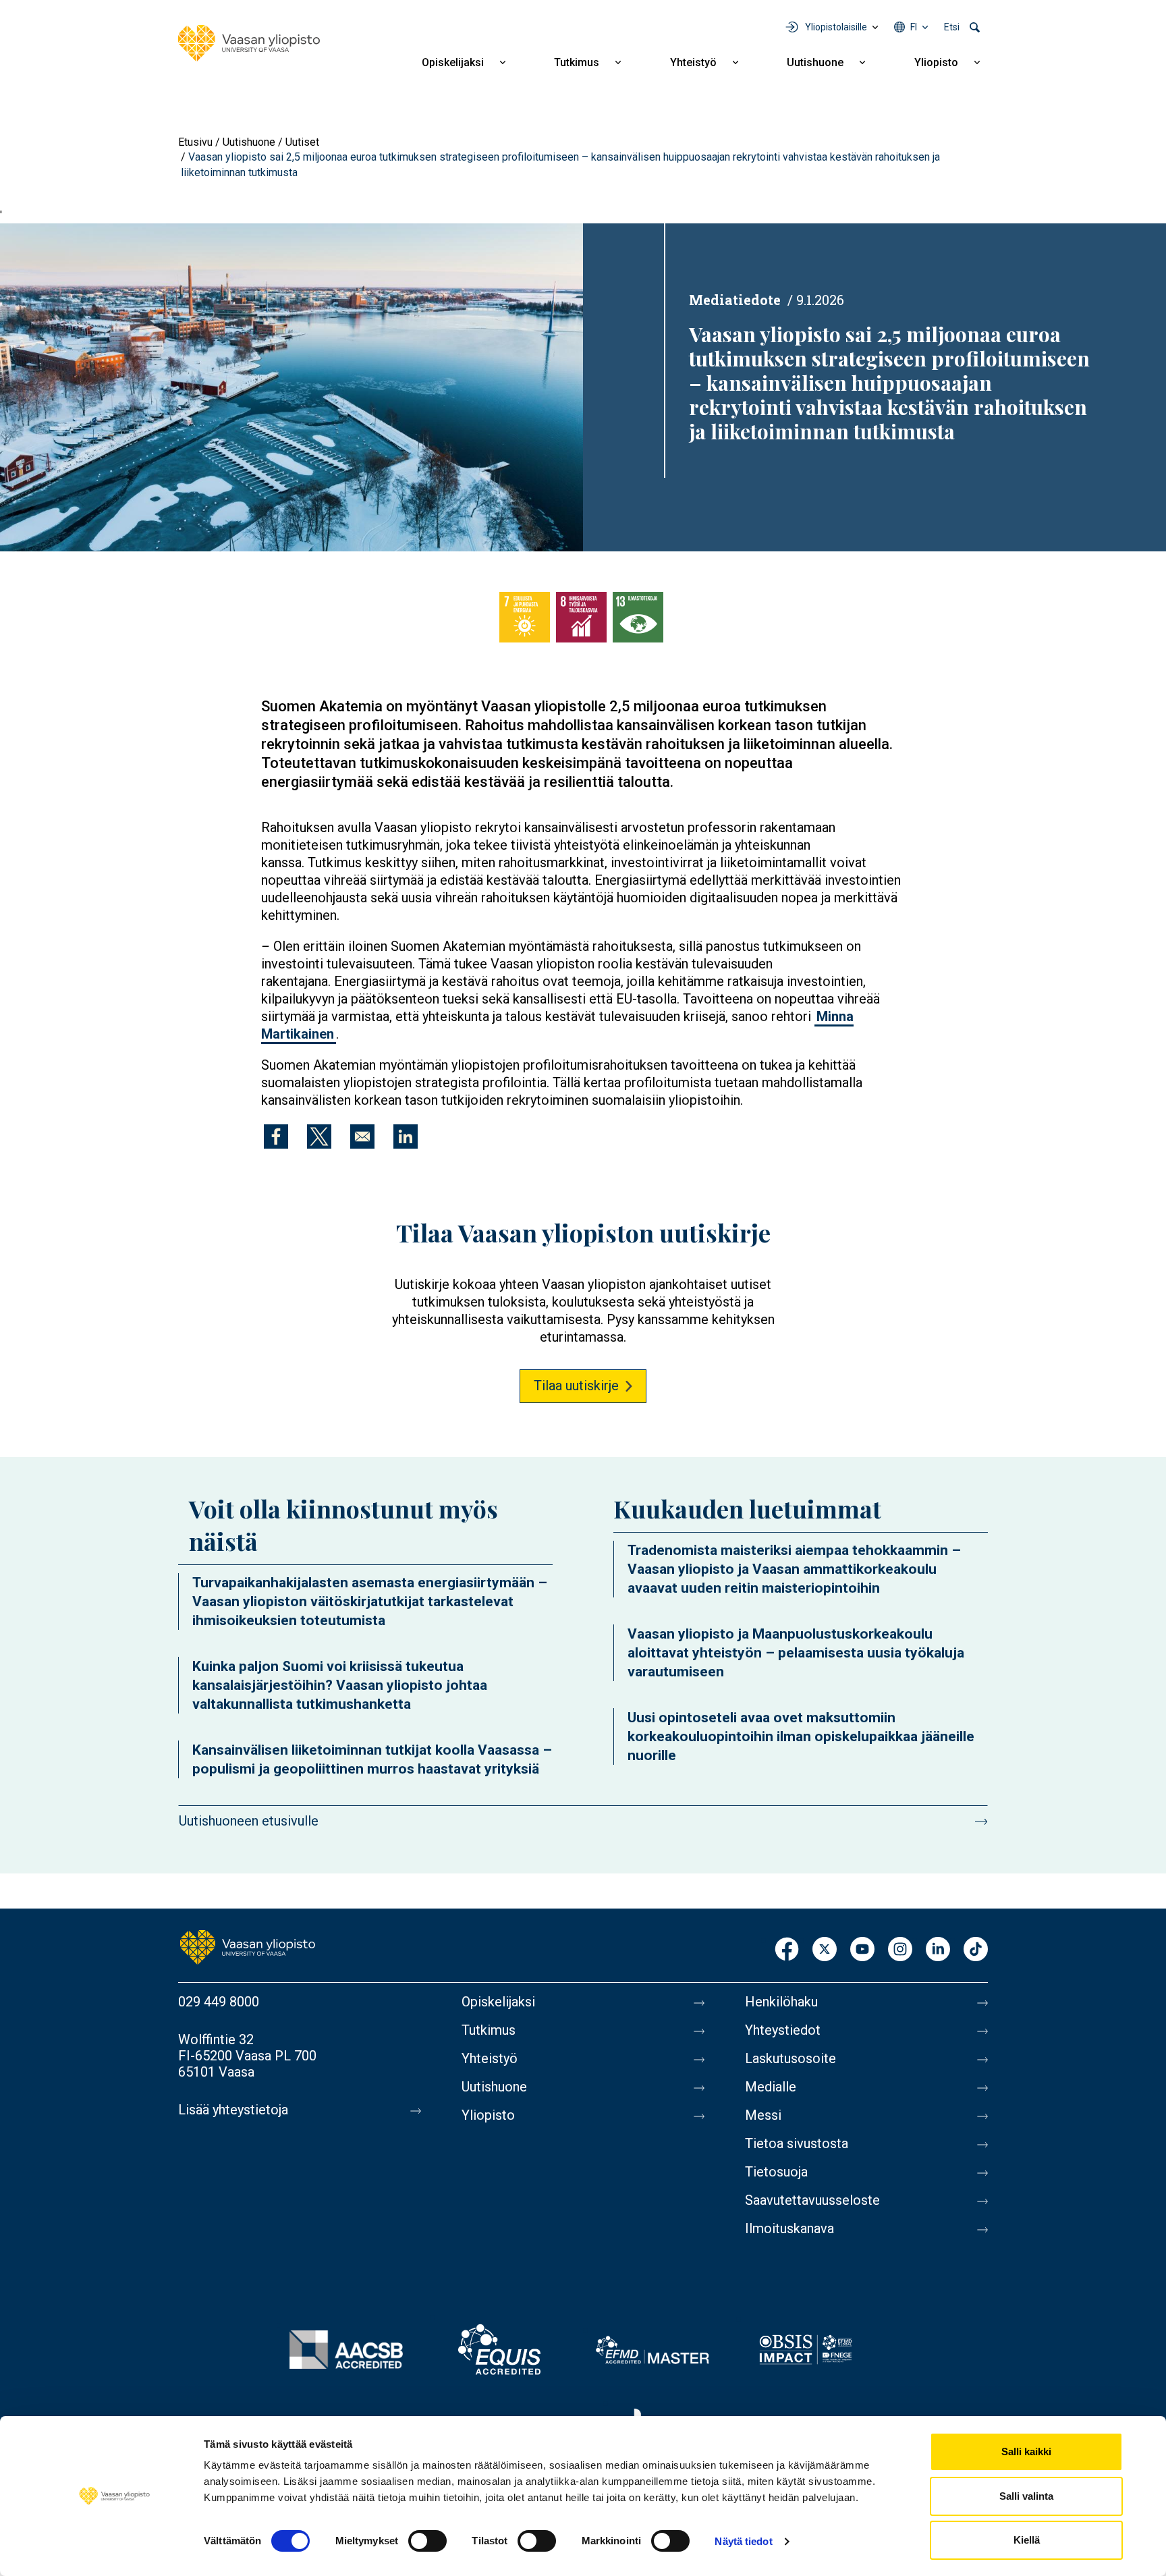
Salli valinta (1026, 2496)
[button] (291, 386)
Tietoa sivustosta (797, 2143)
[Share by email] (362, 1136)
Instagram (900, 1950)
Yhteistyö (693, 62)
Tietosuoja (776, 2172)
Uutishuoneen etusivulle (249, 1821)
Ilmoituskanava (789, 2228)
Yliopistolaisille (836, 27)
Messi (763, 2115)
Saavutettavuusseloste (812, 2200)
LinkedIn (938, 1950)
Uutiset (302, 142)
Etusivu (195, 142)
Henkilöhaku (781, 2002)
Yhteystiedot (783, 2030)
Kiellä (1027, 2540)
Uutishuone (815, 62)
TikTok (976, 1950)
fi (914, 27)
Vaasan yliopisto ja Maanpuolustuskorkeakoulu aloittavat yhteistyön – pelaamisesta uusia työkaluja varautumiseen (796, 1653)
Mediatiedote (735, 300)
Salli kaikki (1026, 2451)
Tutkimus (577, 62)
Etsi (952, 27)
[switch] (427, 2541)
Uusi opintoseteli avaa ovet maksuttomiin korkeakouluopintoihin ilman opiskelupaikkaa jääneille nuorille (801, 1736)
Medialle (771, 2087)
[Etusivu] (249, 43)
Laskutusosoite (790, 2058)
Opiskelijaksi (453, 62)
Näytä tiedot (743, 2541)
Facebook (787, 1950)
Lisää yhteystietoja (233, 2110)
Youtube (862, 1950)
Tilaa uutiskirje (576, 1386)
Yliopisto (936, 62)
